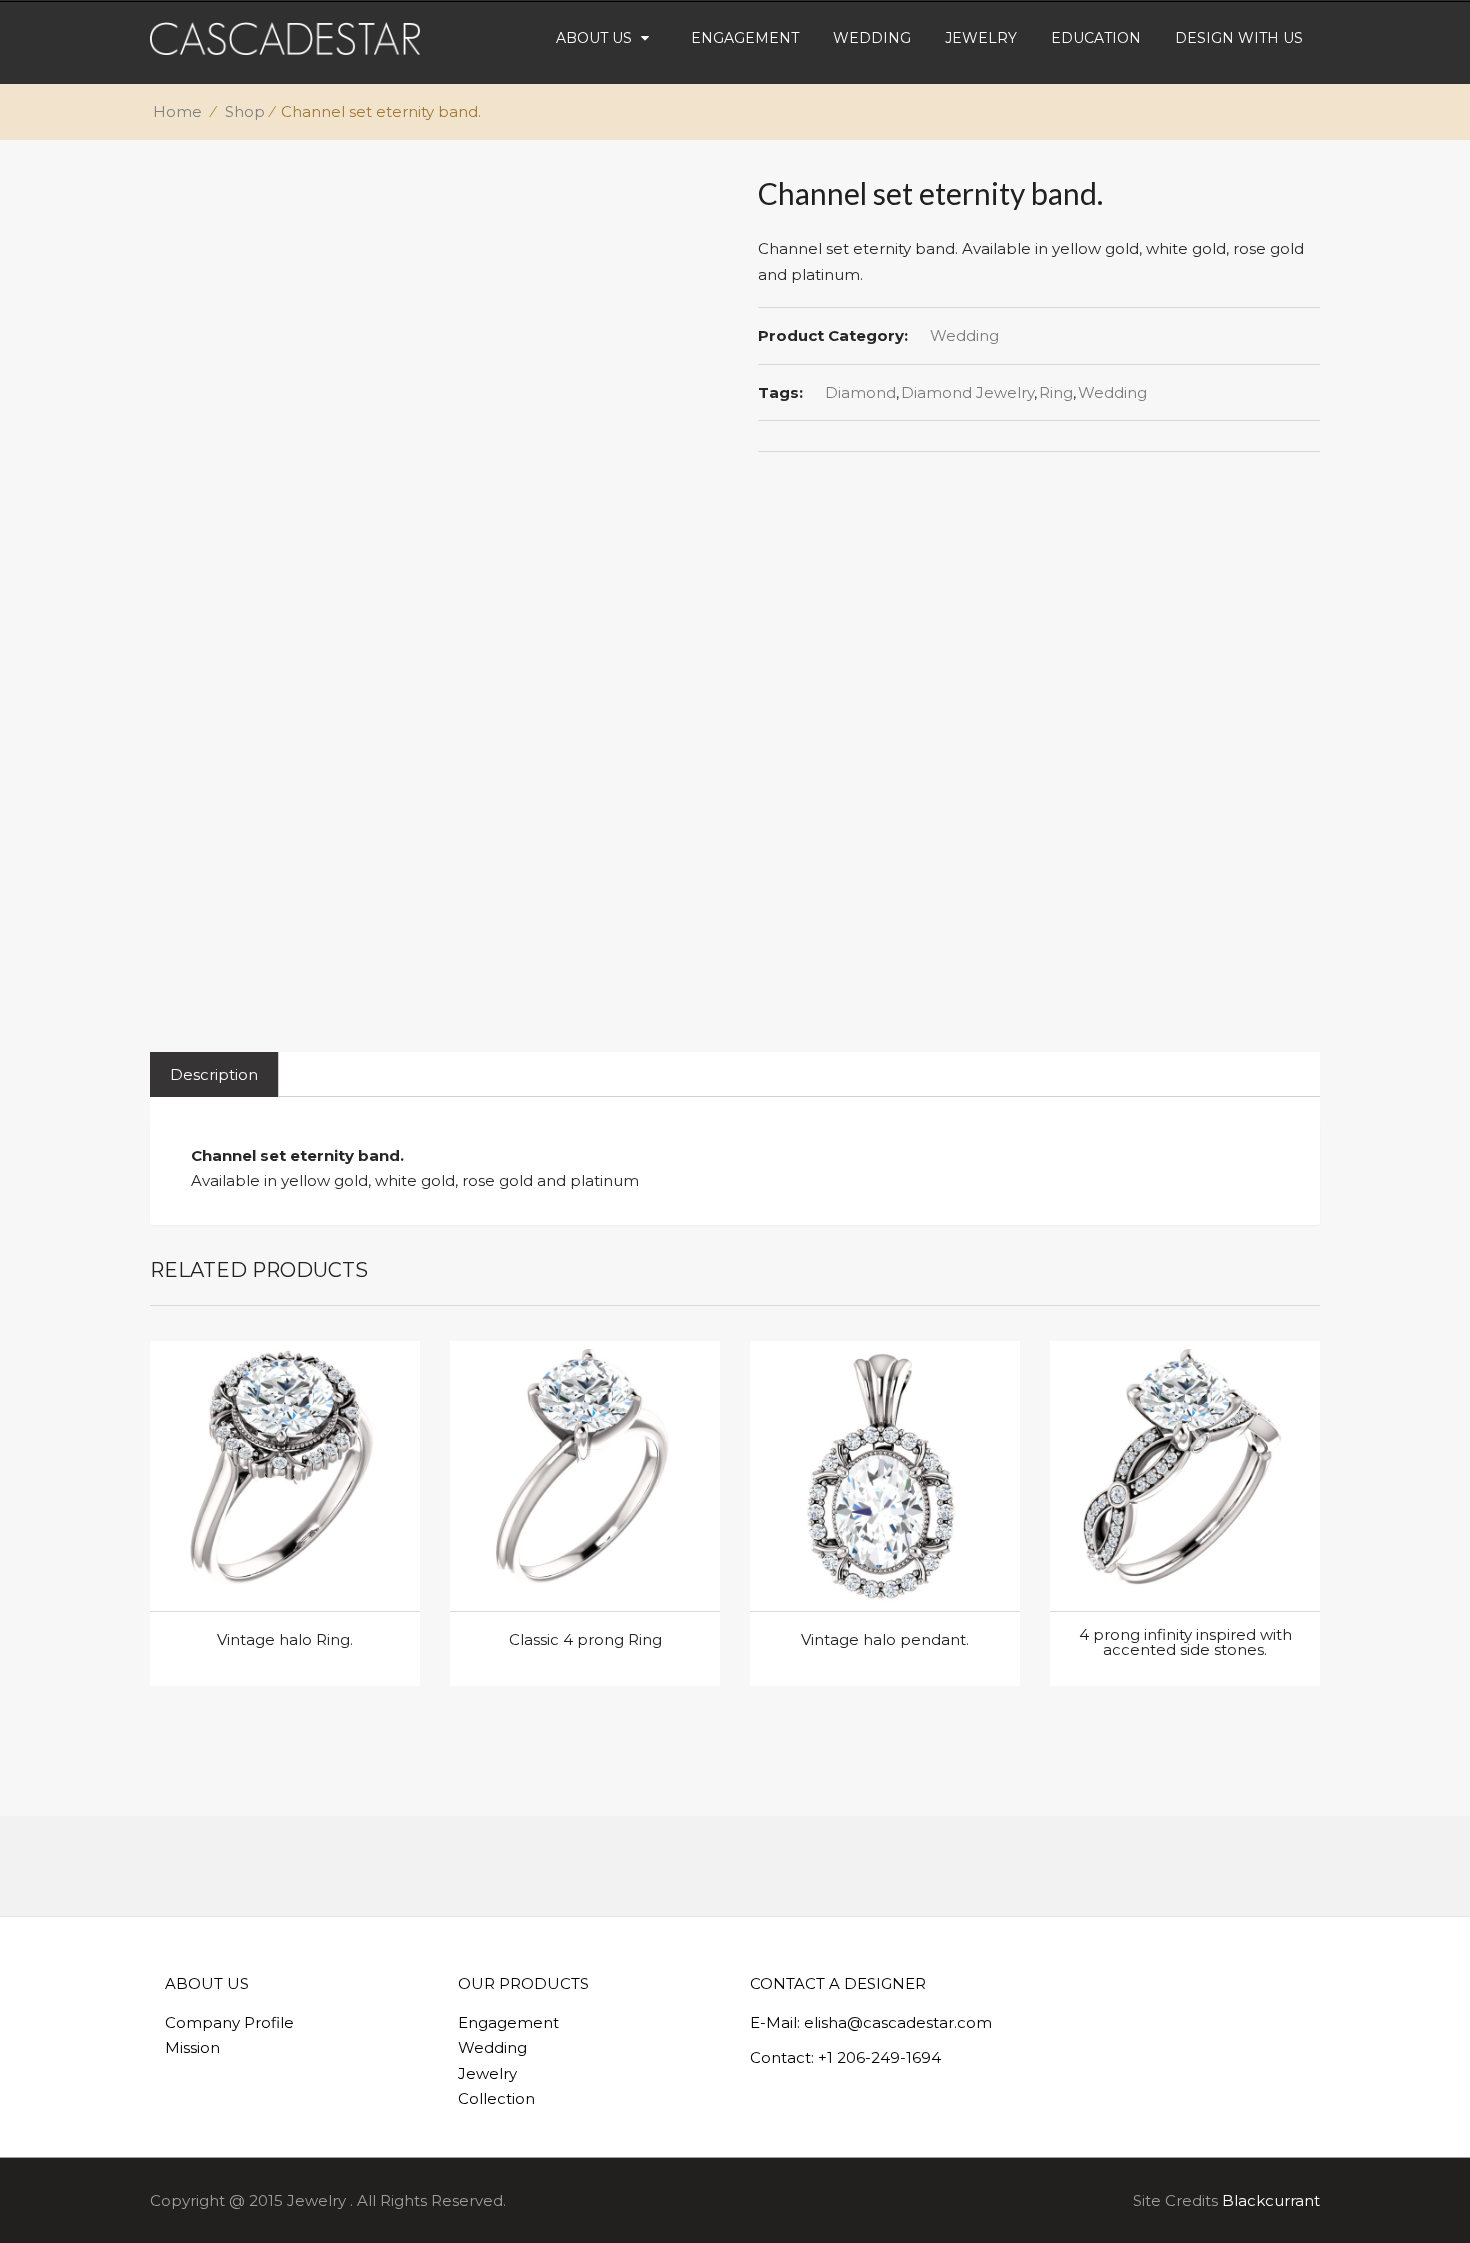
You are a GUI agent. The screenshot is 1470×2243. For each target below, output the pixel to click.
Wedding (964, 335)
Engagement (508, 2022)
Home (177, 111)
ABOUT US (594, 38)
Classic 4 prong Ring (585, 1639)
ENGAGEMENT (745, 38)
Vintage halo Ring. (285, 1639)
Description (214, 1074)
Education (1096, 38)
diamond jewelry (967, 392)
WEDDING (872, 38)
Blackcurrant (1271, 2200)
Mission (192, 2047)
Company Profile (229, 2022)
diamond (860, 392)
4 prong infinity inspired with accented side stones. (1185, 1642)
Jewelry (487, 2073)
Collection (496, 2098)
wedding (1112, 392)
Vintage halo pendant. (885, 1639)
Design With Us (1239, 38)
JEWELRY (981, 38)
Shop (245, 111)
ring (1056, 392)
